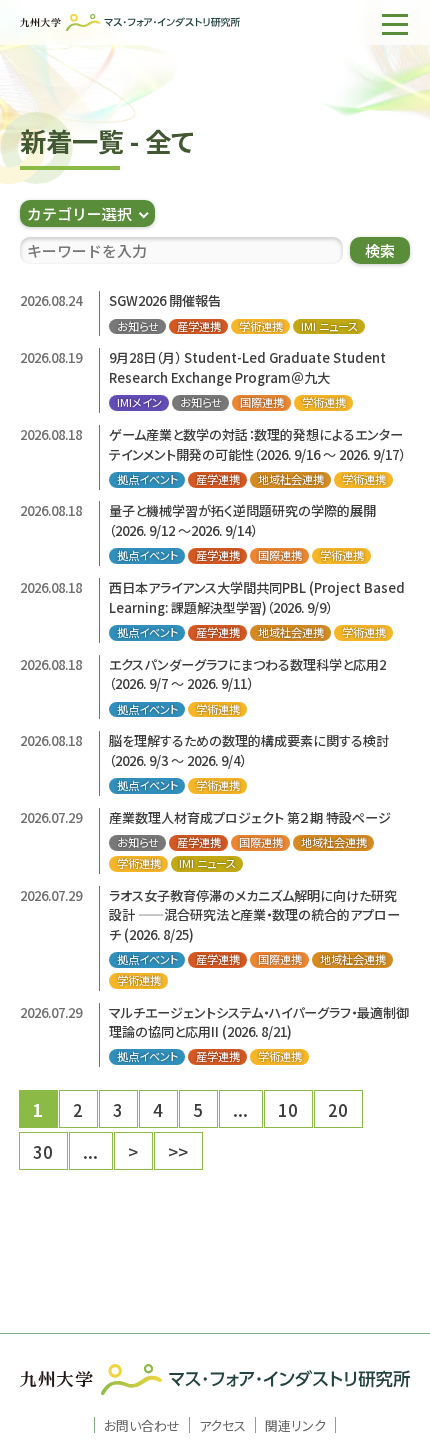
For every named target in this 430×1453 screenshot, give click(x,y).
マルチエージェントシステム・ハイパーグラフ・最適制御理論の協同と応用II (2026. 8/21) (259, 1022)
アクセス (222, 1425)
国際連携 (262, 402)
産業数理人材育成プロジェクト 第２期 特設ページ (250, 817)
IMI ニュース (329, 326)
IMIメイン (139, 402)
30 (43, 1151)
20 (338, 1109)
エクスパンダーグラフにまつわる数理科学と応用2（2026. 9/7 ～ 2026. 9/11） (247, 674)
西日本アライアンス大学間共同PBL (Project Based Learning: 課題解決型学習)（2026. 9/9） (257, 597)
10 (288, 1109)
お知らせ (138, 326)
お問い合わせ (142, 1425)
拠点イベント (147, 479)
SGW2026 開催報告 (165, 300)
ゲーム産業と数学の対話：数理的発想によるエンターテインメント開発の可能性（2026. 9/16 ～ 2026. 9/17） (257, 444)
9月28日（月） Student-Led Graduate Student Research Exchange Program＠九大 (247, 367)
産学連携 (199, 326)
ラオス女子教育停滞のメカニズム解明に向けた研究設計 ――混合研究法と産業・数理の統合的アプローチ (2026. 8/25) (254, 915)
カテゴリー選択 (79, 213)
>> (178, 1151)
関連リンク (295, 1425)
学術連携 (261, 326)
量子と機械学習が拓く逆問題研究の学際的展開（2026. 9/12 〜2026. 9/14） (242, 520)
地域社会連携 (291, 479)
